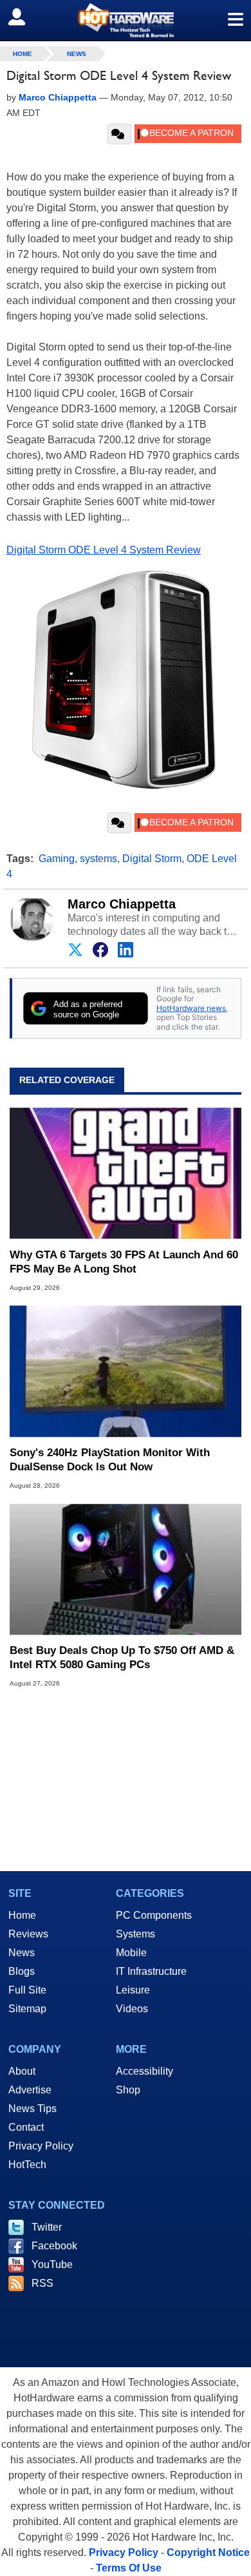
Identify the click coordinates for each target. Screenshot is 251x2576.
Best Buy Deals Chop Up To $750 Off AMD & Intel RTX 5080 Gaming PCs (122, 1658)
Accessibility (144, 2071)
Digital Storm (152, 859)
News (77, 54)
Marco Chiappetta (122, 904)
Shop (128, 2090)
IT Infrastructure (151, 1971)
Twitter (47, 2227)
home (23, 54)
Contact (26, 2127)
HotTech (27, 2165)
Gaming (57, 859)
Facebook (54, 2246)
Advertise (30, 2090)
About (22, 2071)
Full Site (27, 1990)
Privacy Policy (41, 2146)
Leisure (133, 1990)
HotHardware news (191, 1008)
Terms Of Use (129, 2568)
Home (22, 1915)
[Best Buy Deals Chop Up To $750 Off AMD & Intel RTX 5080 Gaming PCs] (126, 1569)
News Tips (33, 2109)
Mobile (131, 1953)
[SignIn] (25, 17)
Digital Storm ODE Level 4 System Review (104, 550)
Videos (132, 2009)
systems (98, 859)
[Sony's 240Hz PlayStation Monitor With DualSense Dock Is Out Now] (126, 1371)
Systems (135, 1934)
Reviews (28, 1934)
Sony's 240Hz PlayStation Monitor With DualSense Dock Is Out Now (110, 1460)
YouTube (52, 2264)
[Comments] (119, 134)
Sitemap (27, 2009)
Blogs (22, 1971)
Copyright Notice (208, 2552)
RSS (42, 2283)
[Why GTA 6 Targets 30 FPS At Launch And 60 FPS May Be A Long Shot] (126, 1173)
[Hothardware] (126, 20)
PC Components (154, 1915)
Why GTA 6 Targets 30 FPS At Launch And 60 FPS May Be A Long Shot (124, 1262)
